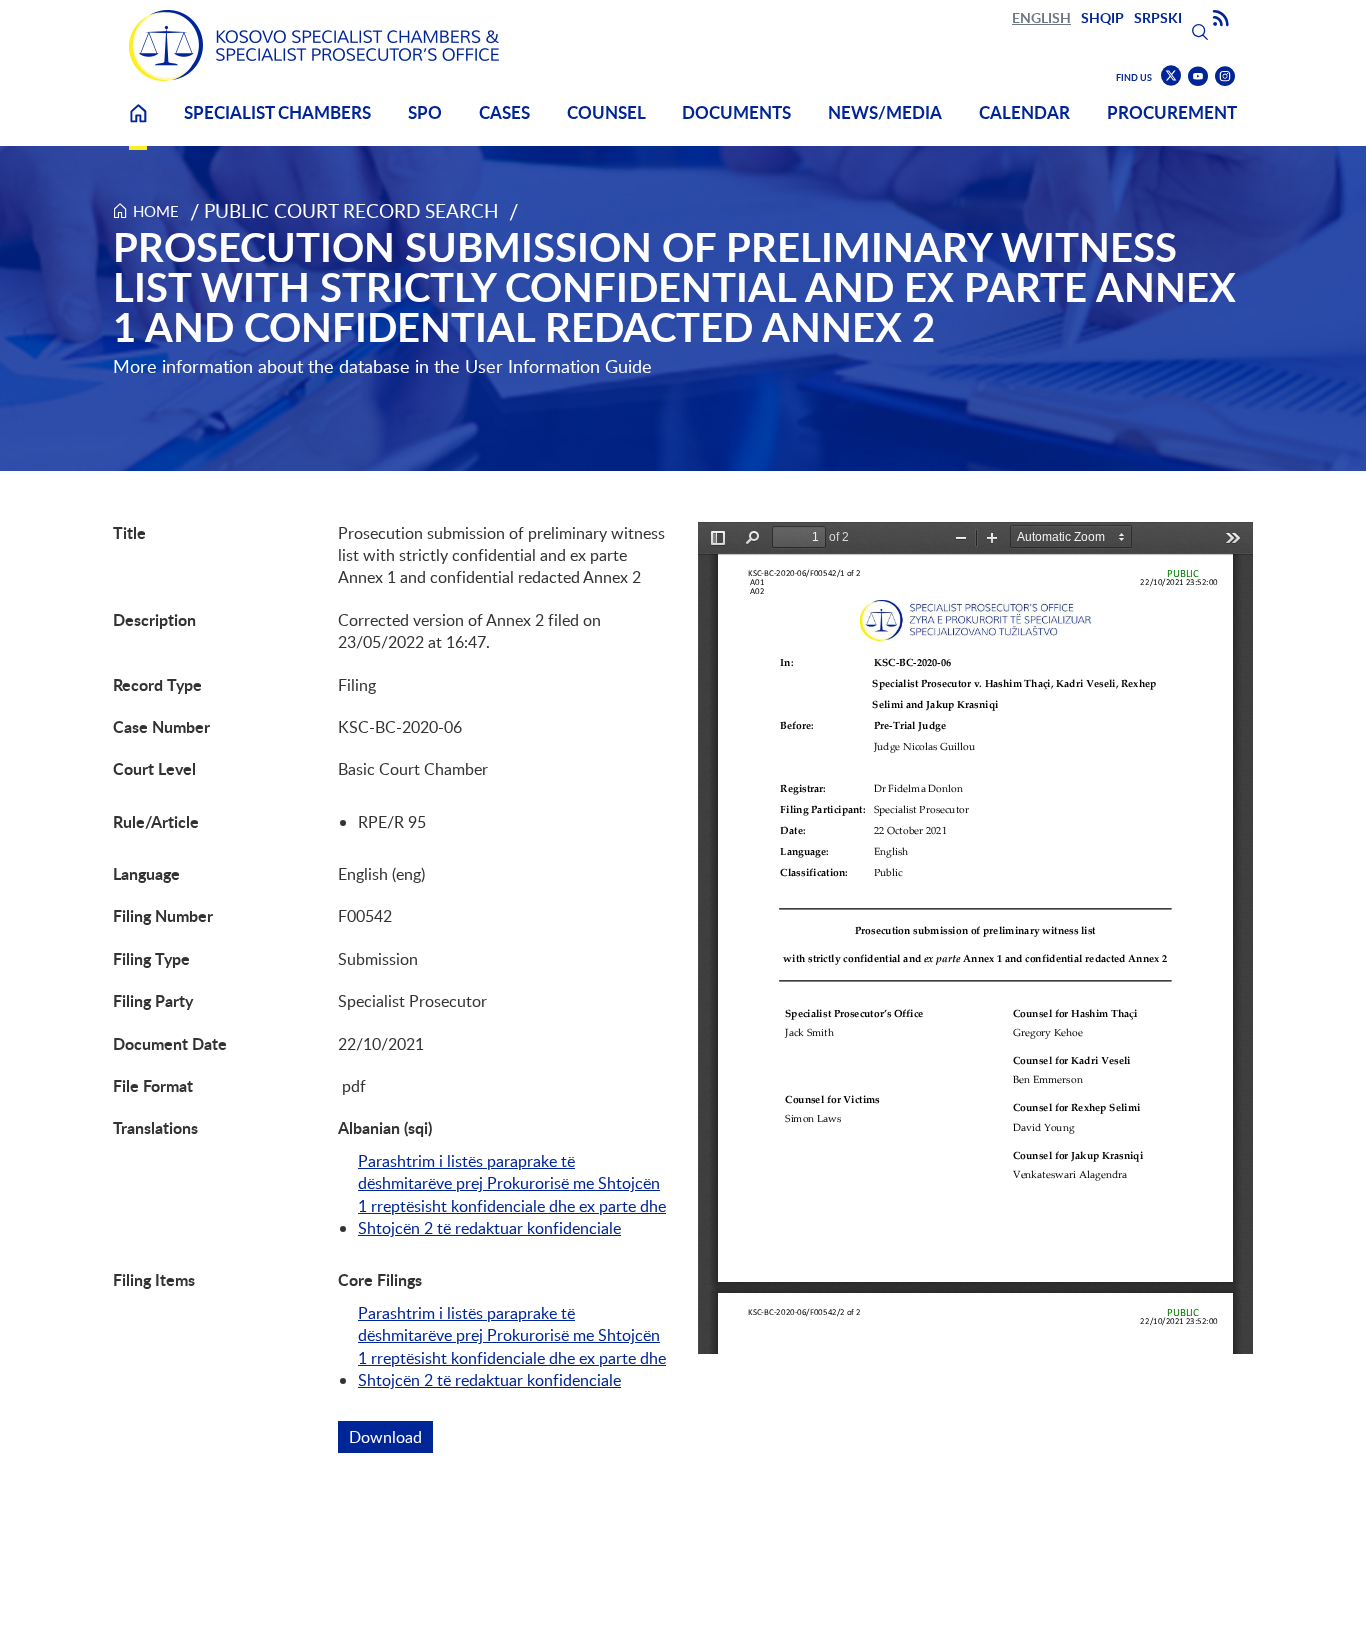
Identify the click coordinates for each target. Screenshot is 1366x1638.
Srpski (1158, 17)
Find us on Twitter (1171, 76)
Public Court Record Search (351, 210)
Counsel (606, 112)
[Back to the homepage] (314, 45)
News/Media (885, 112)
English (1041, 17)
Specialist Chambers (277, 112)
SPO (425, 112)
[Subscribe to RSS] (1221, 19)
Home (138, 125)
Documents (736, 112)
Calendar (1024, 112)
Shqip (1102, 17)
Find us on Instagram (1225, 76)
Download (391, 1437)
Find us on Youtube (1198, 76)
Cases (504, 112)
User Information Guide (558, 366)
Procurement (1172, 112)
